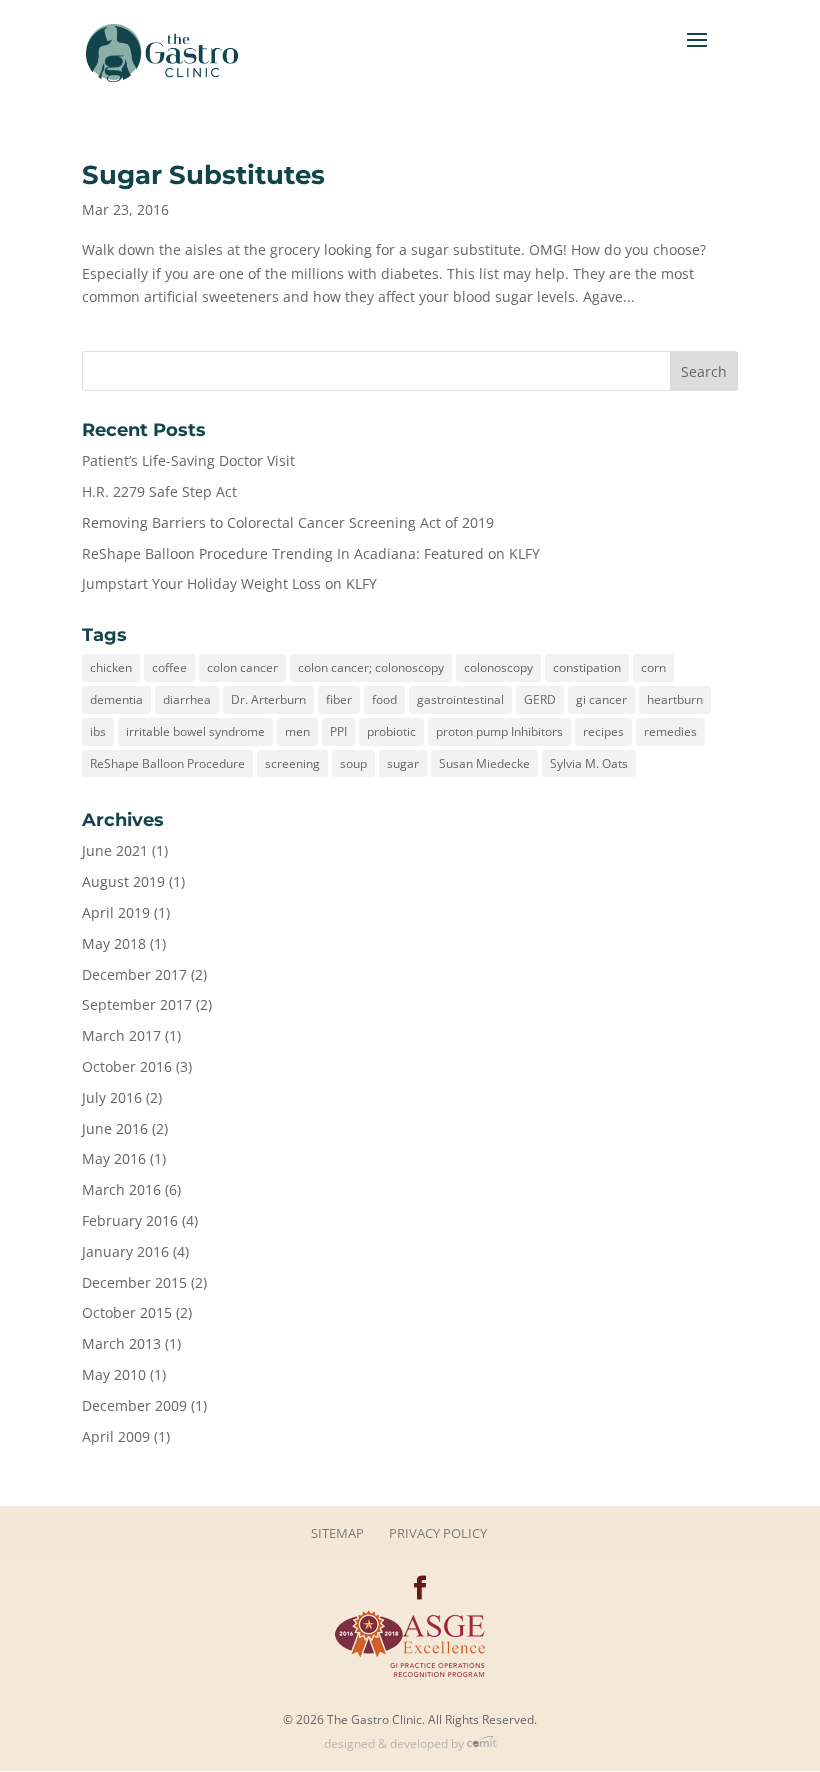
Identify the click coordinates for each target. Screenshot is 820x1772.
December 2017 (134, 974)
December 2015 (134, 1282)
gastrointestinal (460, 699)
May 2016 (114, 1158)
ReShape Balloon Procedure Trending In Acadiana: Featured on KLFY (311, 553)
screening (292, 763)
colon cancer (242, 667)
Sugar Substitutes (203, 175)
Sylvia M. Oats (589, 763)
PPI (338, 731)
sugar (403, 763)
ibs (98, 731)
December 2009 (134, 1405)
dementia (116, 699)
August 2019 (123, 881)
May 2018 (114, 943)
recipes (603, 731)
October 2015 (127, 1312)
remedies (670, 731)
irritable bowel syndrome (195, 731)
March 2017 (121, 1035)
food (384, 699)
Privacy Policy (438, 1533)
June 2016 (115, 1128)
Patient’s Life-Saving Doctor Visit (188, 460)
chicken (111, 667)
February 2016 (130, 1220)
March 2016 (121, 1189)
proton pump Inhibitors (499, 731)
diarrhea (187, 699)
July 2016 (112, 1097)
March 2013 (121, 1343)
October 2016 (127, 1066)
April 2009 (116, 1436)
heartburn (675, 699)
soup (353, 763)
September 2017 (137, 1004)
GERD (540, 699)
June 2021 (115, 850)
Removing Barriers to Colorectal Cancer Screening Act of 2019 (288, 522)
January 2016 (125, 1251)
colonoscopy (498, 667)
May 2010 (114, 1374)
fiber (339, 699)
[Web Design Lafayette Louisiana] (482, 1743)
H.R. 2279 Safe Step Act (159, 491)
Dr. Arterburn (268, 699)
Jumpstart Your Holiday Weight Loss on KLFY (229, 583)
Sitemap (337, 1533)
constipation (587, 667)
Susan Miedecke (484, 763)
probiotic (391, 731)
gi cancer (601, 699)
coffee (169, 667)
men (297, 731)
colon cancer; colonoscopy (371, 667)
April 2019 (116, 912)
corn (653, 667)
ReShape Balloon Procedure (167, 763)
